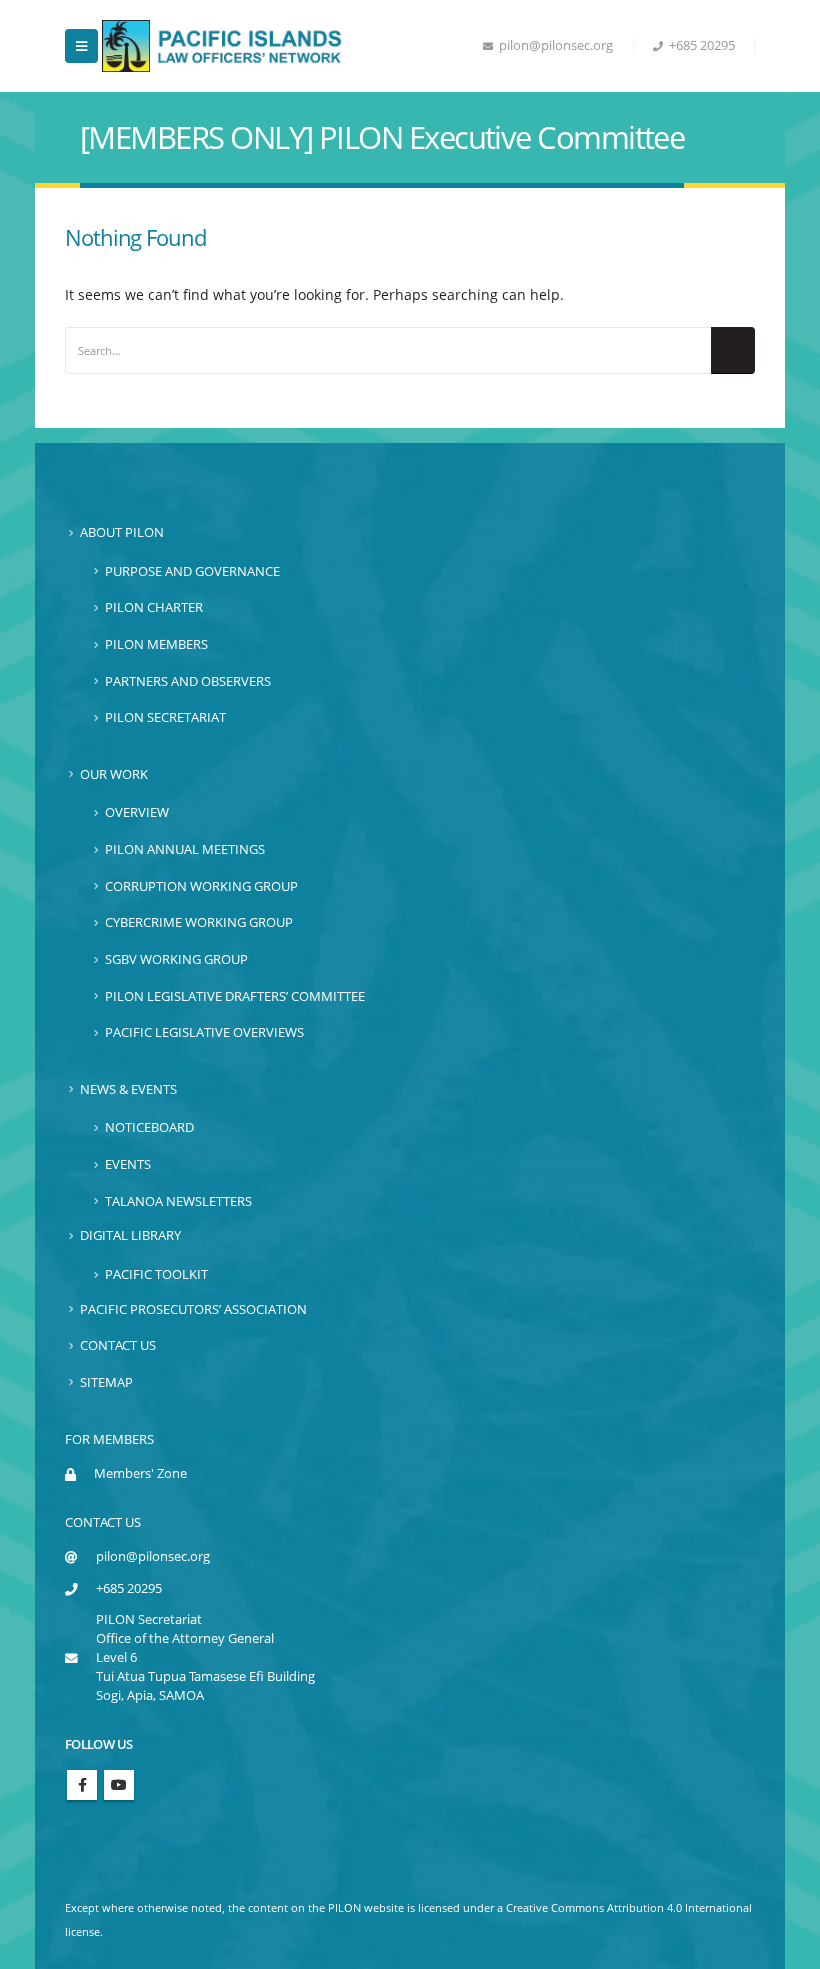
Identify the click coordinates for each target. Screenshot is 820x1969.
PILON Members (156, 644)
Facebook (82, 1785)
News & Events (128, 1089)
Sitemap (106, 1382)
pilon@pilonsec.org (556, 45)
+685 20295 (702, 45)
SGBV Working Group (176, 959)
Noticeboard (149, 1127)
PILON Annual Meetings (185, 849)
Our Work (114, 774)
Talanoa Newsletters (178, 1201)
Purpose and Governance (192, 571)
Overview (137, 812)
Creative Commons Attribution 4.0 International (629, 1907)
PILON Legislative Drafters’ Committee (235, 996)
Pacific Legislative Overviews (204, 1032)
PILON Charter (154, 607)
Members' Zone (140, 1473)
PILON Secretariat (165, 717)
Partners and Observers (188, 681)
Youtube (119, 1785)
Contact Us (118, 1345)
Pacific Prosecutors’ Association (193, 1309)
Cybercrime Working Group (199, 922)
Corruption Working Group (201, 886)
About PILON (122, 532)
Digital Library (130, 1235)
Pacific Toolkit (156, 1274)
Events (128, 1164)
